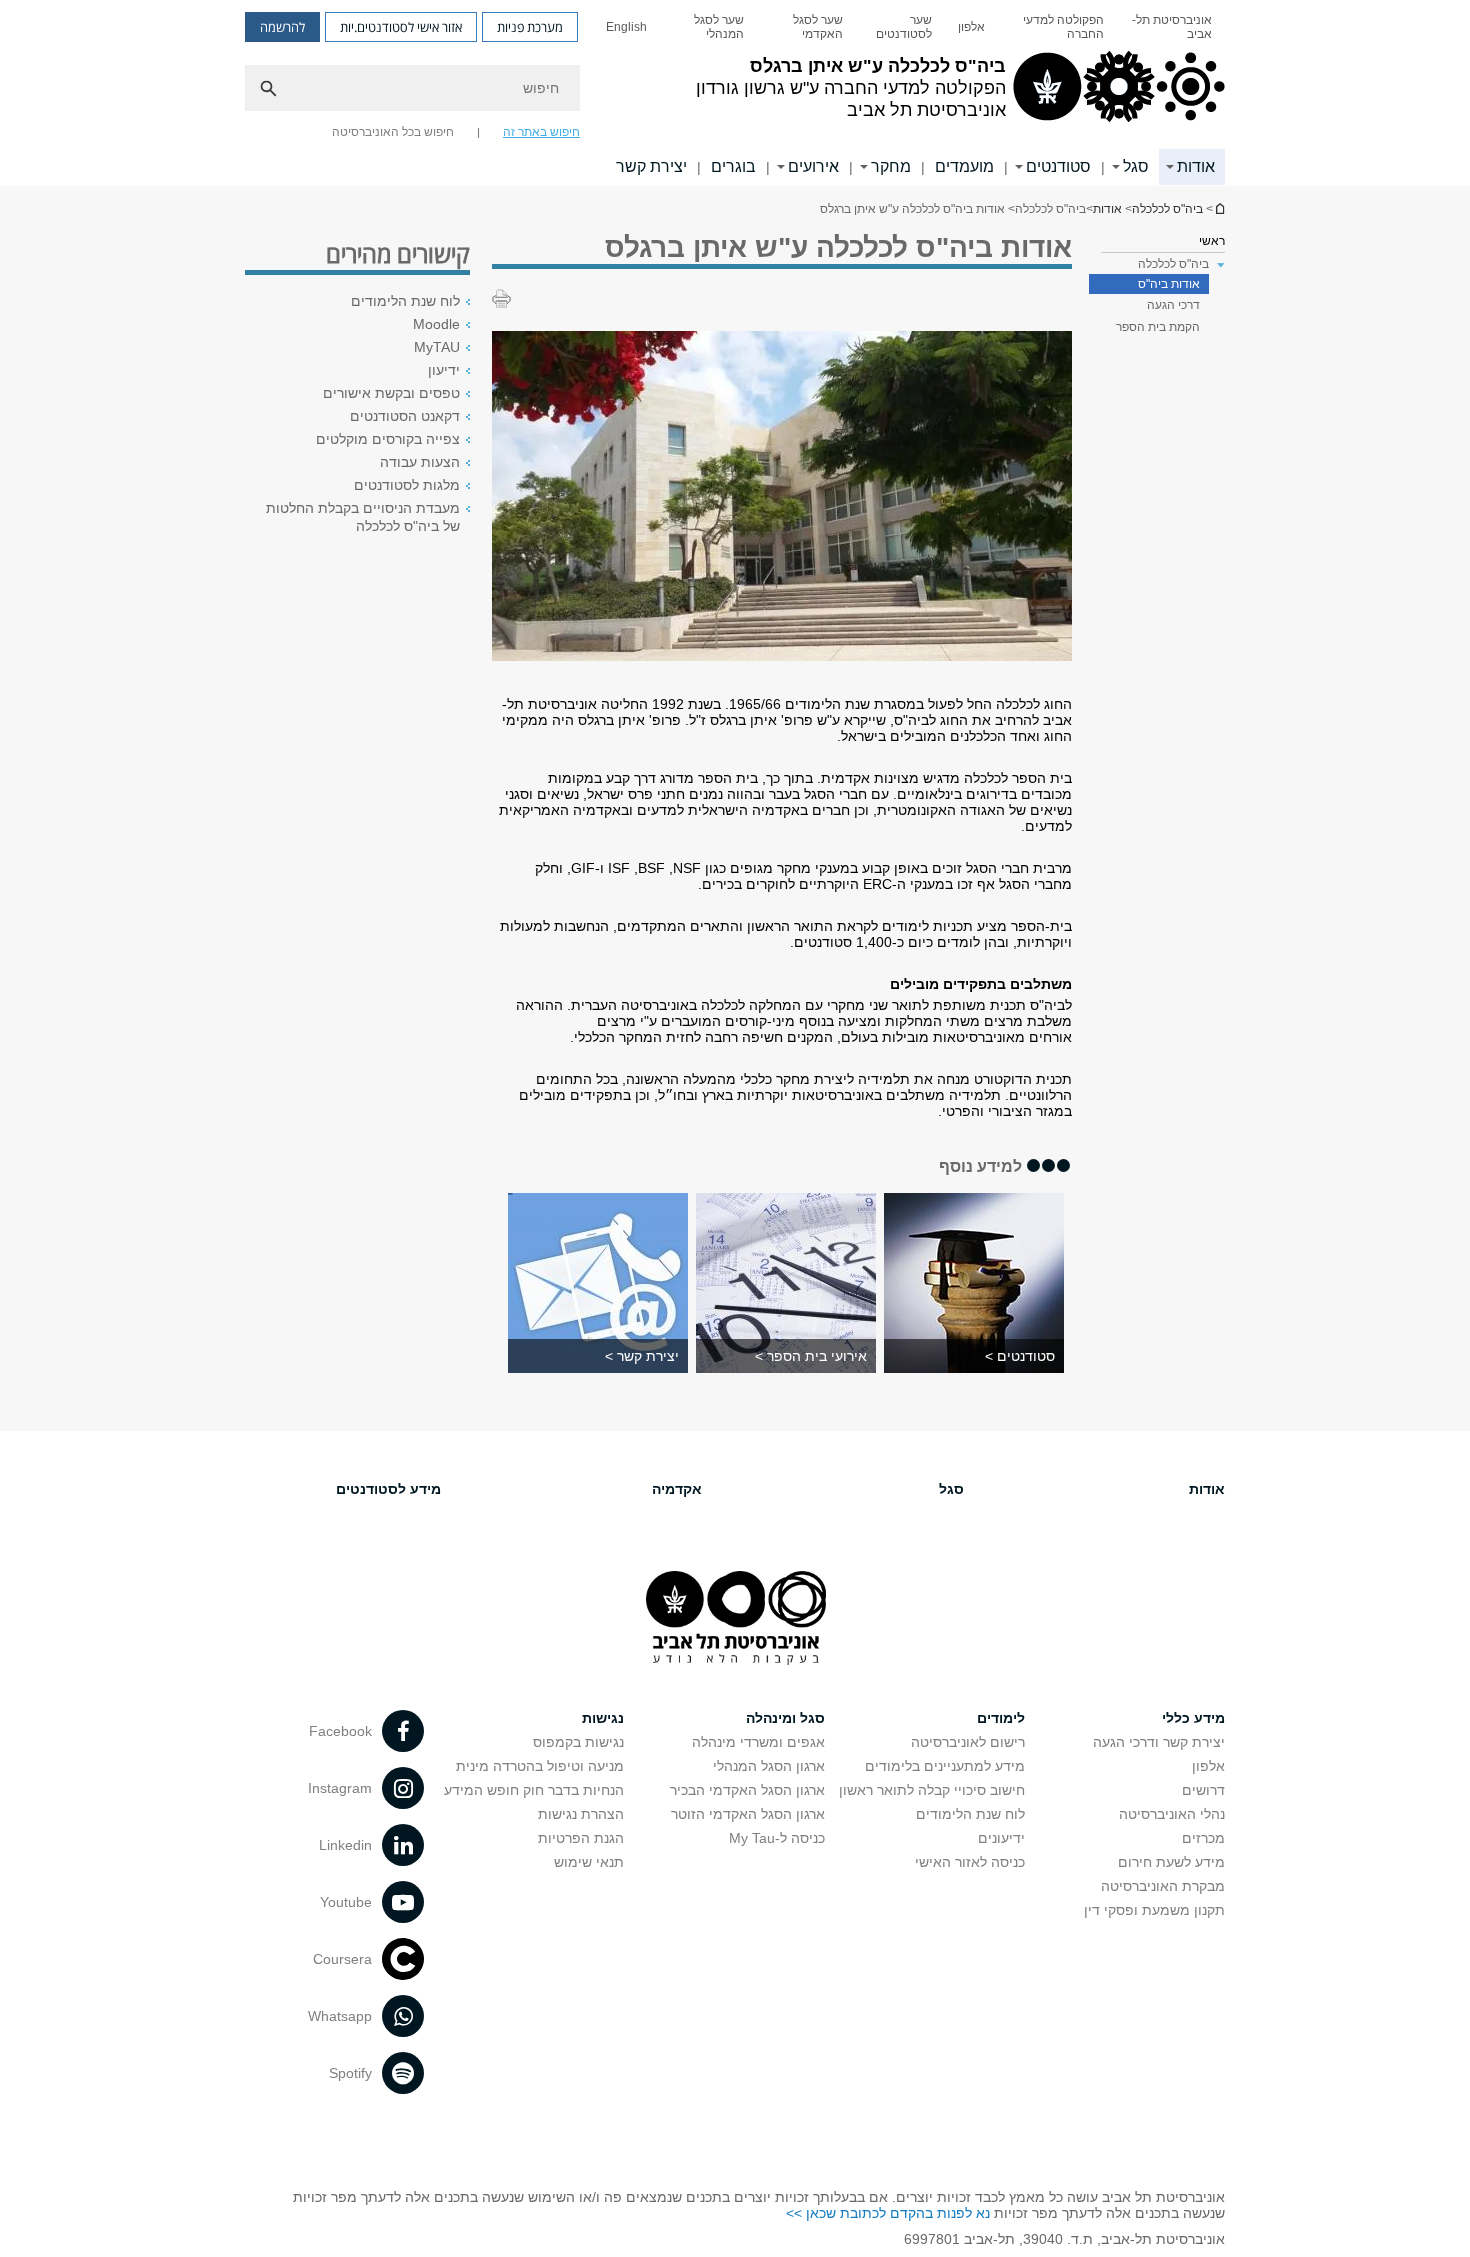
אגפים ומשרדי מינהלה (758, 1742)
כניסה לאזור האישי (970, 1862)
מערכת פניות (530, 27)
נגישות (603, 1718)
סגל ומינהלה (785, 1718)
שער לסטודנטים (904, 27)
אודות (1196, 166)
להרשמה (282, 27)
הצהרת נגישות (581, 1814)
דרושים (1203, 1790)
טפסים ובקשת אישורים (391, 393)
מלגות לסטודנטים (407, 485)
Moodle (436, 324)
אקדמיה (677, 1489)
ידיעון (444, 370)
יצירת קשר (651, 166)
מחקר (891, 166)
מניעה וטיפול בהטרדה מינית (540, 1766)
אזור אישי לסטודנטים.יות (401, 27)
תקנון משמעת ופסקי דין (1154, 1910)
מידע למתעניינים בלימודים (945, 1766)
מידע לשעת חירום (1171, 1862)
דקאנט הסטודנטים (405, 416)
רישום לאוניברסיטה (968, 1742)
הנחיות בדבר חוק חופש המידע (534, 1790)
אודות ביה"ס (1169, 284)
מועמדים (964, 166)
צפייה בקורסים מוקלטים (388, 439)
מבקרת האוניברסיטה (1163, 1886)
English (626, 27)
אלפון (971, 27)
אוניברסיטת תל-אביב (1172, 27)
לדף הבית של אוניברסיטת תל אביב (1219, 208)
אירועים (813, 166)
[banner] (735, 93)
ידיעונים (1001, 1838)
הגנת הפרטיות (581, 1838)
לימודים (1001, 1718)
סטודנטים (1058, 166)
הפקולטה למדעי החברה (1063, 27)
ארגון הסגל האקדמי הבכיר (747, 1790)
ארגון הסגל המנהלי (769, 1766)
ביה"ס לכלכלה (1167, 209)
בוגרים (733, 166)
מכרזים (1203, 1838)
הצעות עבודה (420, 462)
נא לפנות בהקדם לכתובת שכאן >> (888, 2213)
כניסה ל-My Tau (777, 1838)
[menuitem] (1171, 27)
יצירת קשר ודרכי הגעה (1159, 1742)
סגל (1136, 166)
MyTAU (437, 347)
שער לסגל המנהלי (719, 27)
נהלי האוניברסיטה (1172, 1814)
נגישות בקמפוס (578, 1742)
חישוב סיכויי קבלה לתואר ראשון (932, 1790)
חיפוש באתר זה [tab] (541, 132)
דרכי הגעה (1173, 305)
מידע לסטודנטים (388, 1489)
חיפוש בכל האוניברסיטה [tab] (393, 132)
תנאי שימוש (589, 1862)
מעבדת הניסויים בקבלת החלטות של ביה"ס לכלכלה (363, 517)
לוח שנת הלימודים (405, 301)
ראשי (1212, 241)
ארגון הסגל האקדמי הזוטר (748, 1814)
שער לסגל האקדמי (818, 27)
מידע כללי (1193, 1718)
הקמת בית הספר (1158, 327)
